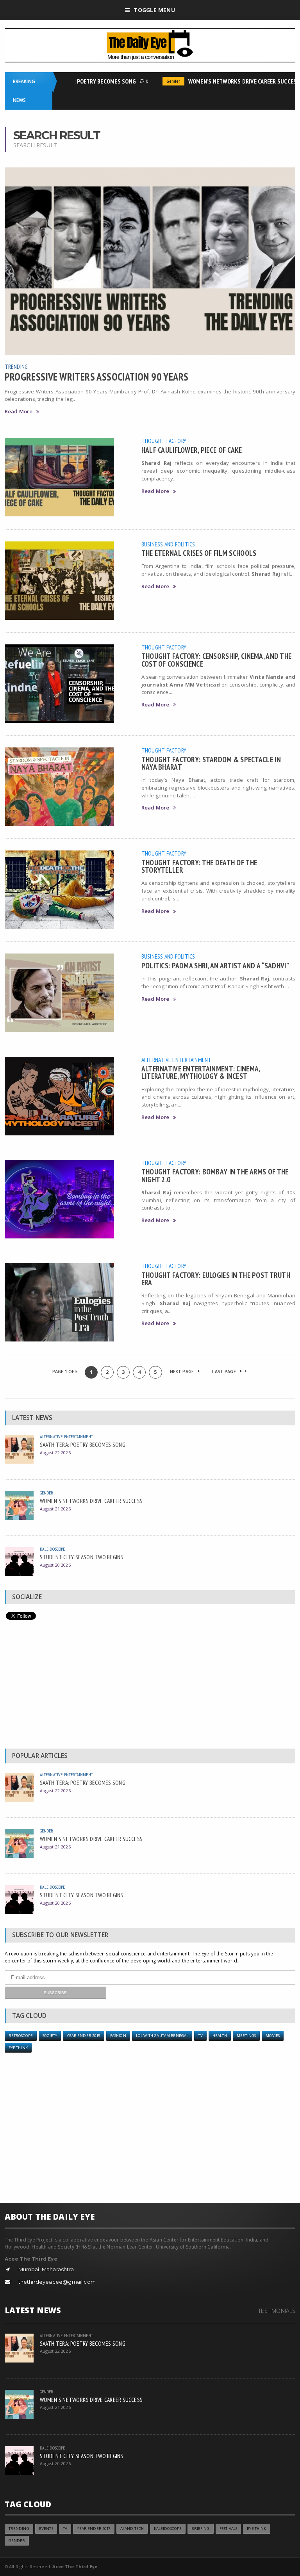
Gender (158, 81)
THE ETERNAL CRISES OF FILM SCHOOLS (199, 553)
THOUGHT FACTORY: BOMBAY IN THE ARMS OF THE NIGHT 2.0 (215, 1175)
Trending (16, 366)
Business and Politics (168, 544)
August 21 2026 (55, 1509)
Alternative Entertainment (177, 1060)
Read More (19, 412)
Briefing (200, 2529)
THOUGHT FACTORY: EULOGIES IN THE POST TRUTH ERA (216, 1279)
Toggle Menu (154, 10)
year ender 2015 (83, 2036)
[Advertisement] (150, 1686)
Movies (273, 2036)
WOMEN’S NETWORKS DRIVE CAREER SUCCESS (229, 81)
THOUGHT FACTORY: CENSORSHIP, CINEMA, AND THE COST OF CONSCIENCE (217, 660)
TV (200, 2036)
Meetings (246, 2036)
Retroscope (21, 2036)
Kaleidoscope (53, 1549)
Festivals (228, 2529)
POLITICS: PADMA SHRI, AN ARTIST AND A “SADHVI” (215, 965)
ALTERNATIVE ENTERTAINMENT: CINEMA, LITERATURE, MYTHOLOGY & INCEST (201, 1072)
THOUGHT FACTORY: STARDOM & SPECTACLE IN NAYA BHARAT (211, 763)
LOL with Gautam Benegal (162, 2036)
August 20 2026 (55, 1565)
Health (220, 2036)
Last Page (225, 1371)
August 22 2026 (55, 1453)
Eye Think (18, 2048)
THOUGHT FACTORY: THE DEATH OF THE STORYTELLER (199, 866)
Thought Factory (164, 441)
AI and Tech (132, 2529)
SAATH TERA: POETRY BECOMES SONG (75, 81)
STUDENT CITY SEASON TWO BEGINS (82, 1557)
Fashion (118, 2036)
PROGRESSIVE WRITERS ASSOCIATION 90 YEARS (97, 377)
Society (50, 2036)
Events (46, 2529)
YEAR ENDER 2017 (94, 2529)
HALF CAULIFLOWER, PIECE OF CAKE (192, 450)
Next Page (183, 1371)
